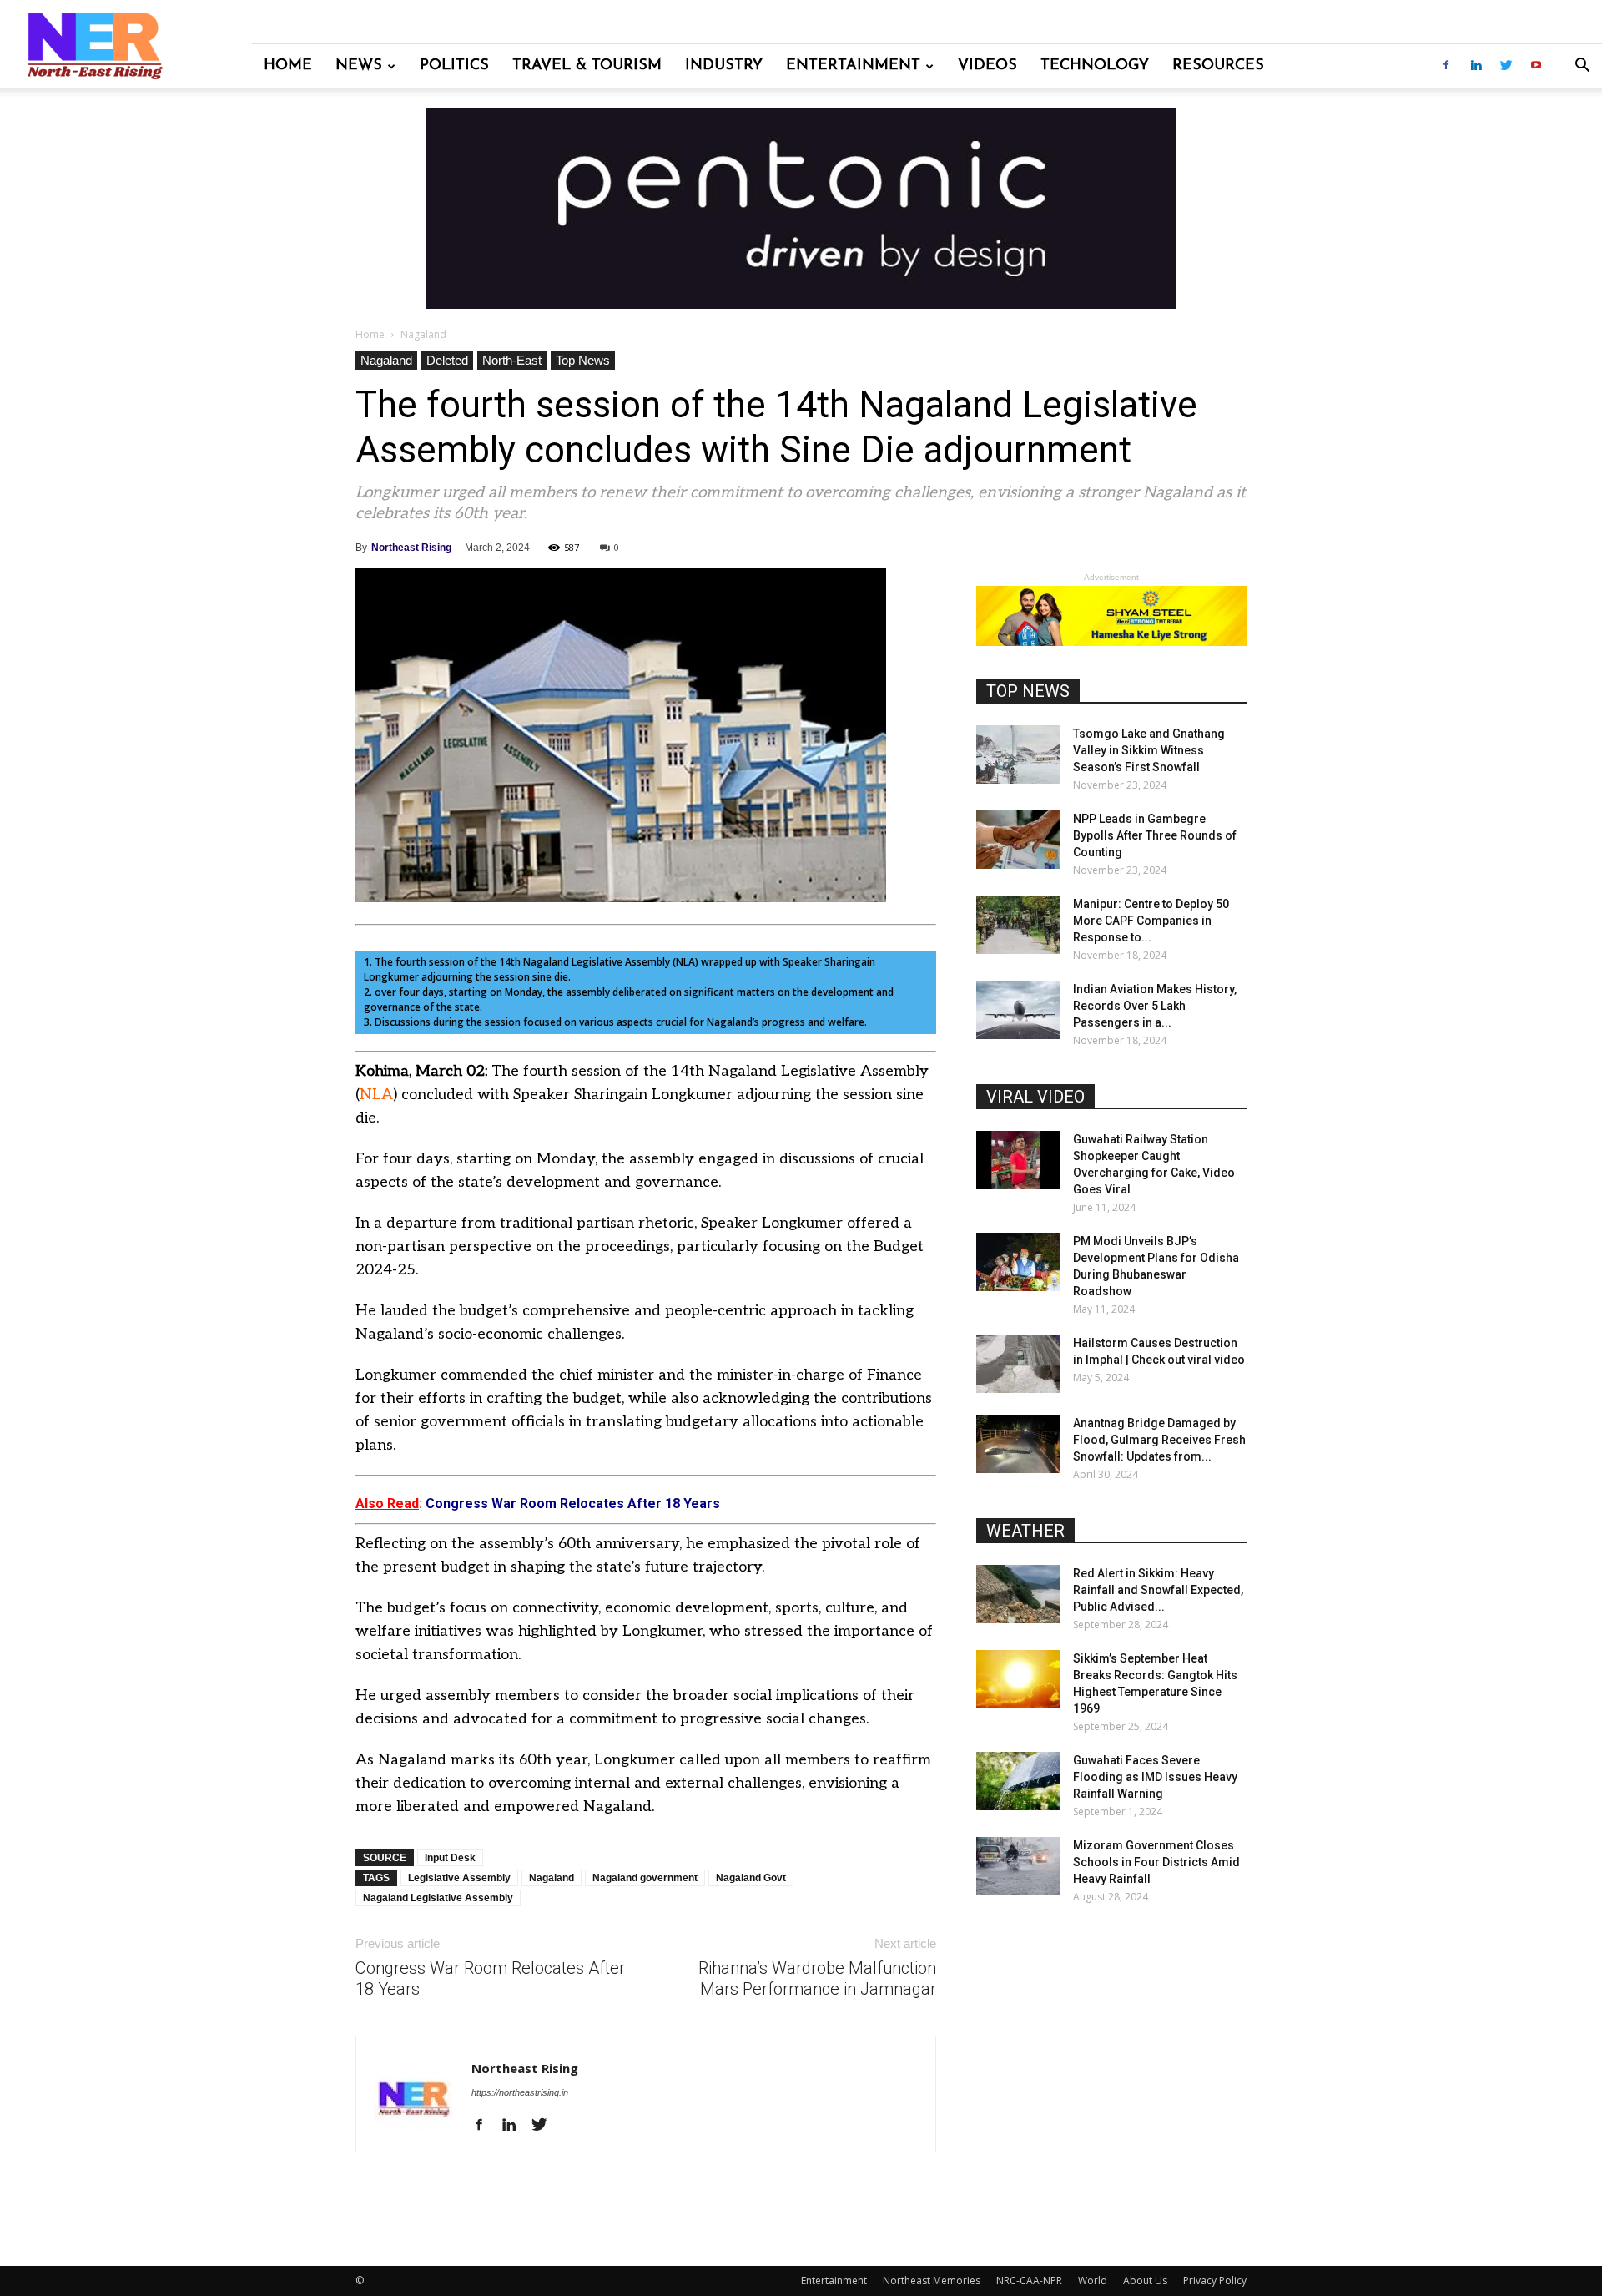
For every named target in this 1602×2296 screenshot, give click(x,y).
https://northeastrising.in (520, 2092)
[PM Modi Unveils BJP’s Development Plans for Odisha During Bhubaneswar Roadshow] (1018, 1262)
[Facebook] (1446, 66)
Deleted (447, 360)
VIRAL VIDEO (1035, 1097)
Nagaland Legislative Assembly (438, 1898)
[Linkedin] (1476, 66)
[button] (1582, 67)
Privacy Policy (1215, 2281)
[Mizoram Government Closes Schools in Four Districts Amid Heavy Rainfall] (1018, 1866)
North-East (512, 360)
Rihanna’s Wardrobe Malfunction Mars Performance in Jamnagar (817, 1978)
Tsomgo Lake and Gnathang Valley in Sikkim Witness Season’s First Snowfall (1149, 750)
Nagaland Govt (751, 1878)
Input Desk (450, 1858)
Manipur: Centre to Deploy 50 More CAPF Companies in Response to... (1151, 921)
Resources (1218, 66)
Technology (1095, 66)
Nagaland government (645, 1878)
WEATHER (1025, 1531)
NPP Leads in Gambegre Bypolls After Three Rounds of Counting (1155, 835)
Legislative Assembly (459, 1878)
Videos (987, 66)
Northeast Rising (411, 548)
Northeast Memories (932, 2281)
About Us (1145, 2281)
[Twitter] (1506, 66)
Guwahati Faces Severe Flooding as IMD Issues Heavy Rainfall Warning (1155, 1777)
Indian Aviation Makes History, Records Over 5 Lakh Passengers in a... (1155, 1006)
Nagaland (386, 360)
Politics (454, 66)
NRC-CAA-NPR (1029, 2281)
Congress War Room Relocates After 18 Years (490, 1978)
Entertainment (853, 66)
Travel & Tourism (587, 66)
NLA (376, 1095)
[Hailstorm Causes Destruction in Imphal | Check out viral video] (1018, 1364)
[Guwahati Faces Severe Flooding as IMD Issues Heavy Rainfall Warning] (1018, 1781)
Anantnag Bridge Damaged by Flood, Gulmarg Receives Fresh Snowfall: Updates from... (1159, 1440)
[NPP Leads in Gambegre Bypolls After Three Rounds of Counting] (1018, 840)
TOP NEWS (1028, 691)
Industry (724, 66)
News (359, 66)
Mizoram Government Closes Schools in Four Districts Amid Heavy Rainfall (1156, 1862)
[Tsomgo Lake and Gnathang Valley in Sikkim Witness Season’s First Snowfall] (1018, 754)
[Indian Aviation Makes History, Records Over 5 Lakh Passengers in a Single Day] (1018, 1010)
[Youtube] (1536, 66)
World (1093, 2281)
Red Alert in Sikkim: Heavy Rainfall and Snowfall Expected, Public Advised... (1158, 1590)
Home (288, 66)
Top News (583, 360)
